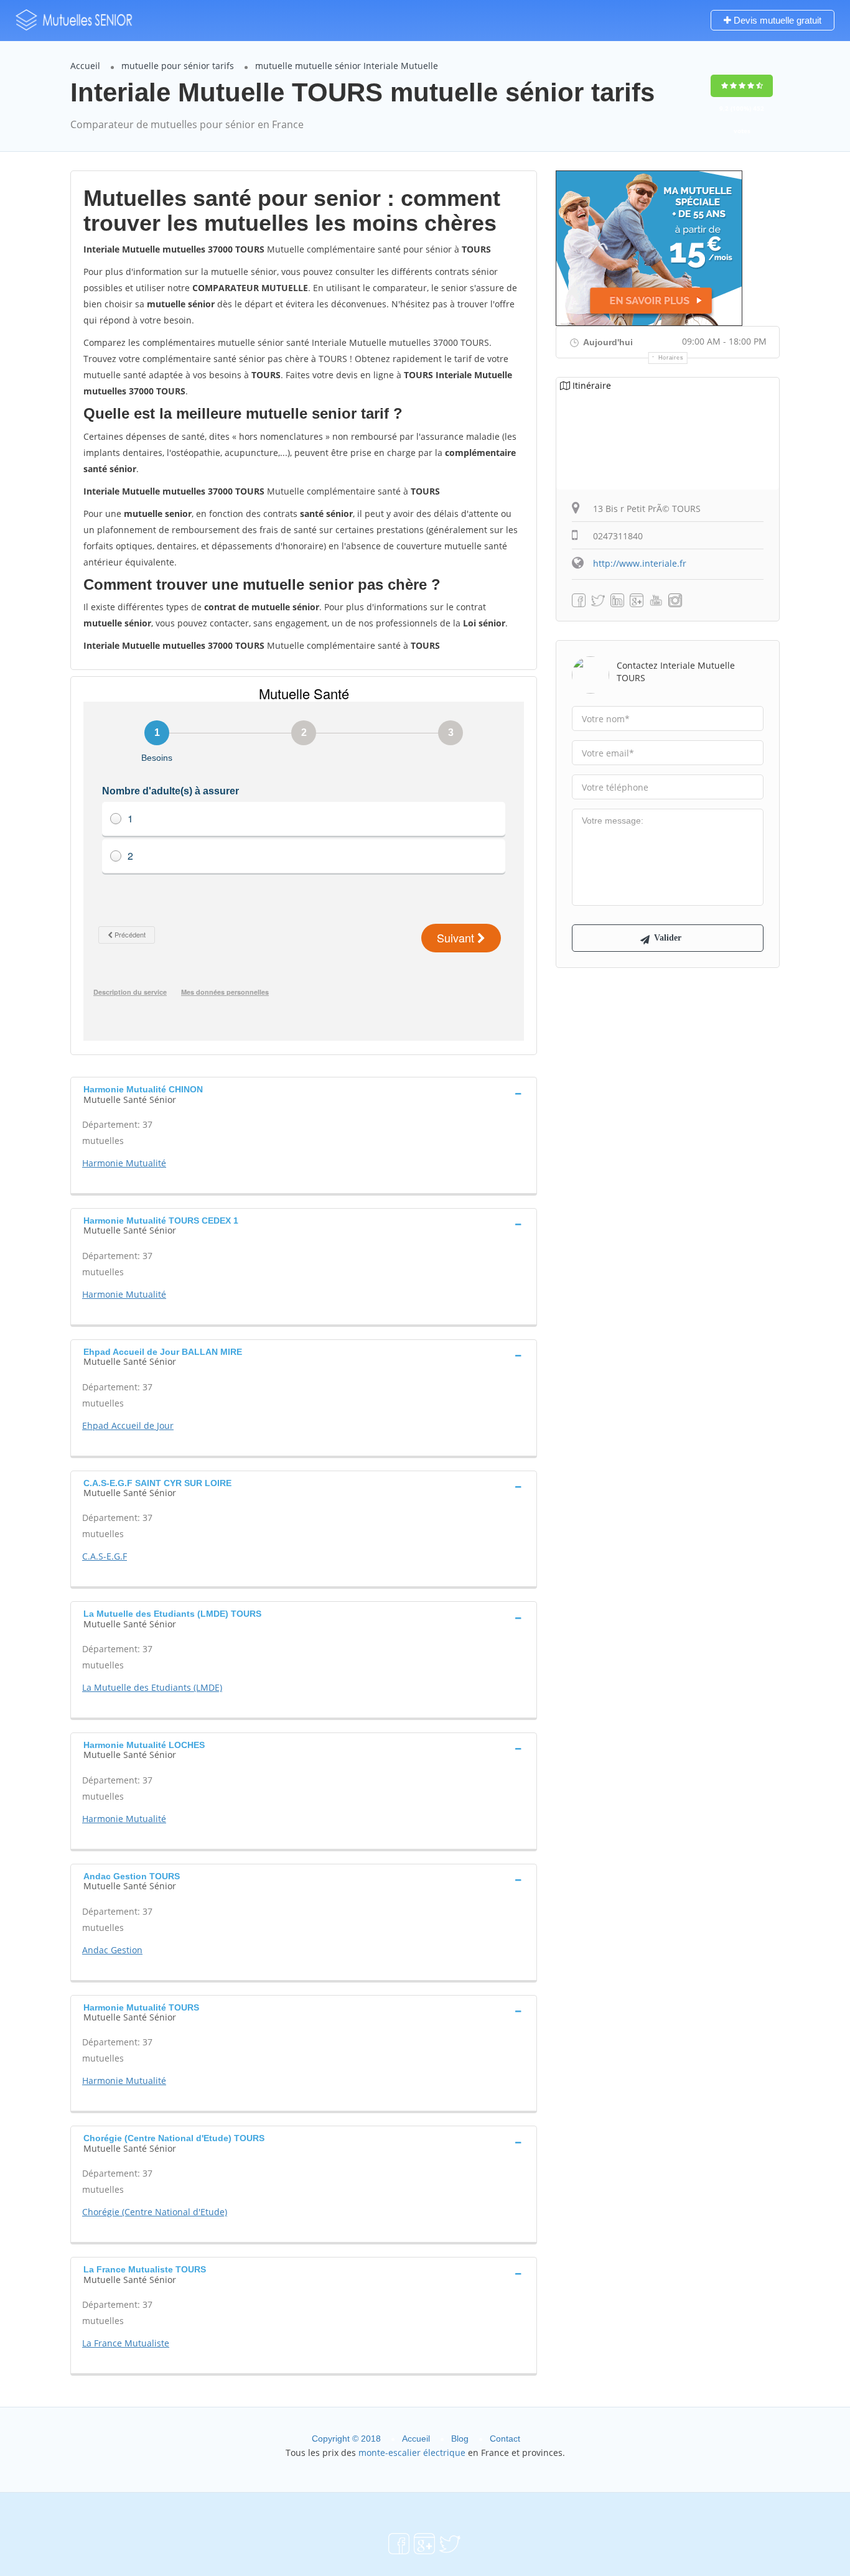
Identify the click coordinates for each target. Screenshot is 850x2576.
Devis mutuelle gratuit (776, 20)
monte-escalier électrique (412, 2453)
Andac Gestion (112, 1950)
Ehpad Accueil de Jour (128, 1425)
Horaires (671, 358)
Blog (460, 2439)
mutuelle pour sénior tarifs (178, 66)
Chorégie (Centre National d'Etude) (155, 2212)
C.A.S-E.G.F (105, 1556)
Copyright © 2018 (346, 2439)
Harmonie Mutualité (124, 1163)
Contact (505, 2439)
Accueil (85, 66)
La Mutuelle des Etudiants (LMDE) (152, 1687)
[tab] (304, 1093)
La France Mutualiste (126, 2343)
